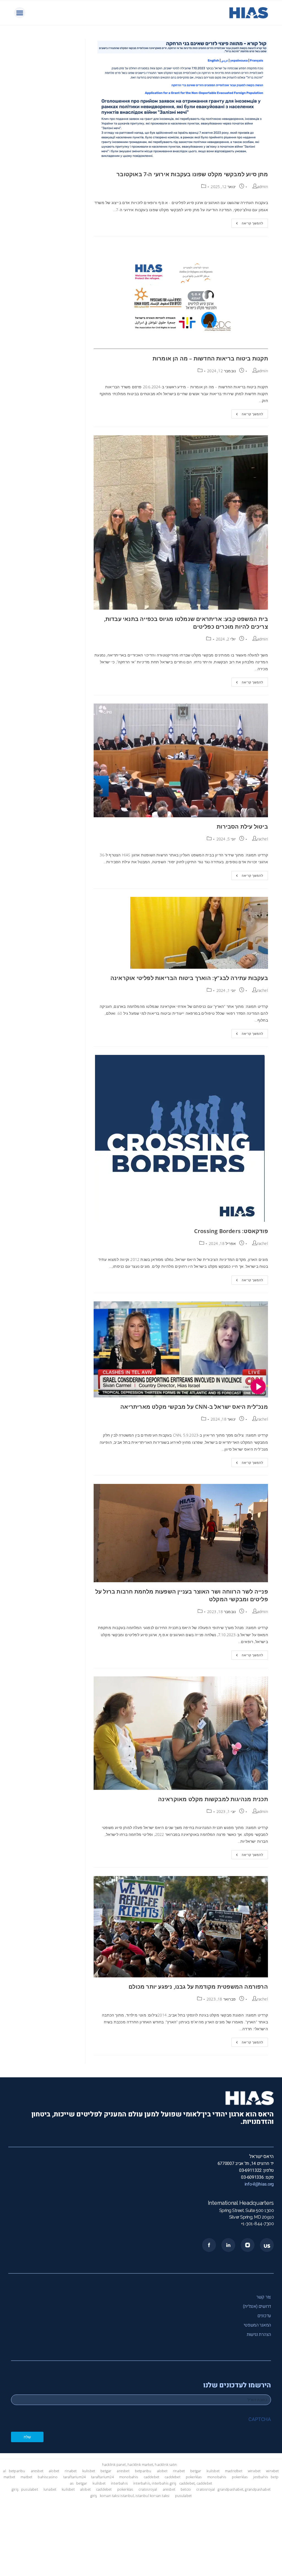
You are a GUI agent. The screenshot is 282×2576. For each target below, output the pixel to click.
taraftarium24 (75, 2477)
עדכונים (264, 2316)
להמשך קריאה (247, 222)
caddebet (152, 2477)
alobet (54, 2471)
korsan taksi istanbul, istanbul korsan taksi (135, 2496)
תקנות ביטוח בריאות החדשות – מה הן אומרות (210, 358)
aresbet (37, 2471)
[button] (20, 13)
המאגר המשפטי (257, 2325)
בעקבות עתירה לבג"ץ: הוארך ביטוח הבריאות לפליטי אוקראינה (189, 978)
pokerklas (194, 2477)
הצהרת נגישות (259, 2335)
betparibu (17, 2471)
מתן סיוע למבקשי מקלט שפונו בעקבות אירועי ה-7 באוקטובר (192, 174)
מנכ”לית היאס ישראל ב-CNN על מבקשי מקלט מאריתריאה (194, 1407)
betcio (186, 2489)
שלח (27, 2437)
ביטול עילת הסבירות (242, 826)
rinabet (71, 2471)
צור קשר (264, 2297)
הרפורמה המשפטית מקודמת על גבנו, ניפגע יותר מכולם (198, 1987)
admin (263, 187)
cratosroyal (148, 2489)
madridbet (234, 2471)
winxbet (254, 2471)
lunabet (50, 2489)
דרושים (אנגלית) (257, 2306)
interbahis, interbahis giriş (155, 2483)
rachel (263, 839)
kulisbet (89, 2471)
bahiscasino (48, 2477)
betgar (106, 2471)
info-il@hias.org (259, 2184)
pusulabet (30, 2489)
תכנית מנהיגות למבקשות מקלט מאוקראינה (213, 1799)
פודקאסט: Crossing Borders (231, 1231)
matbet (9, 2477)
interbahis (119, 2483)
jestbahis (261, 2477)
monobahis (129, 2477)
